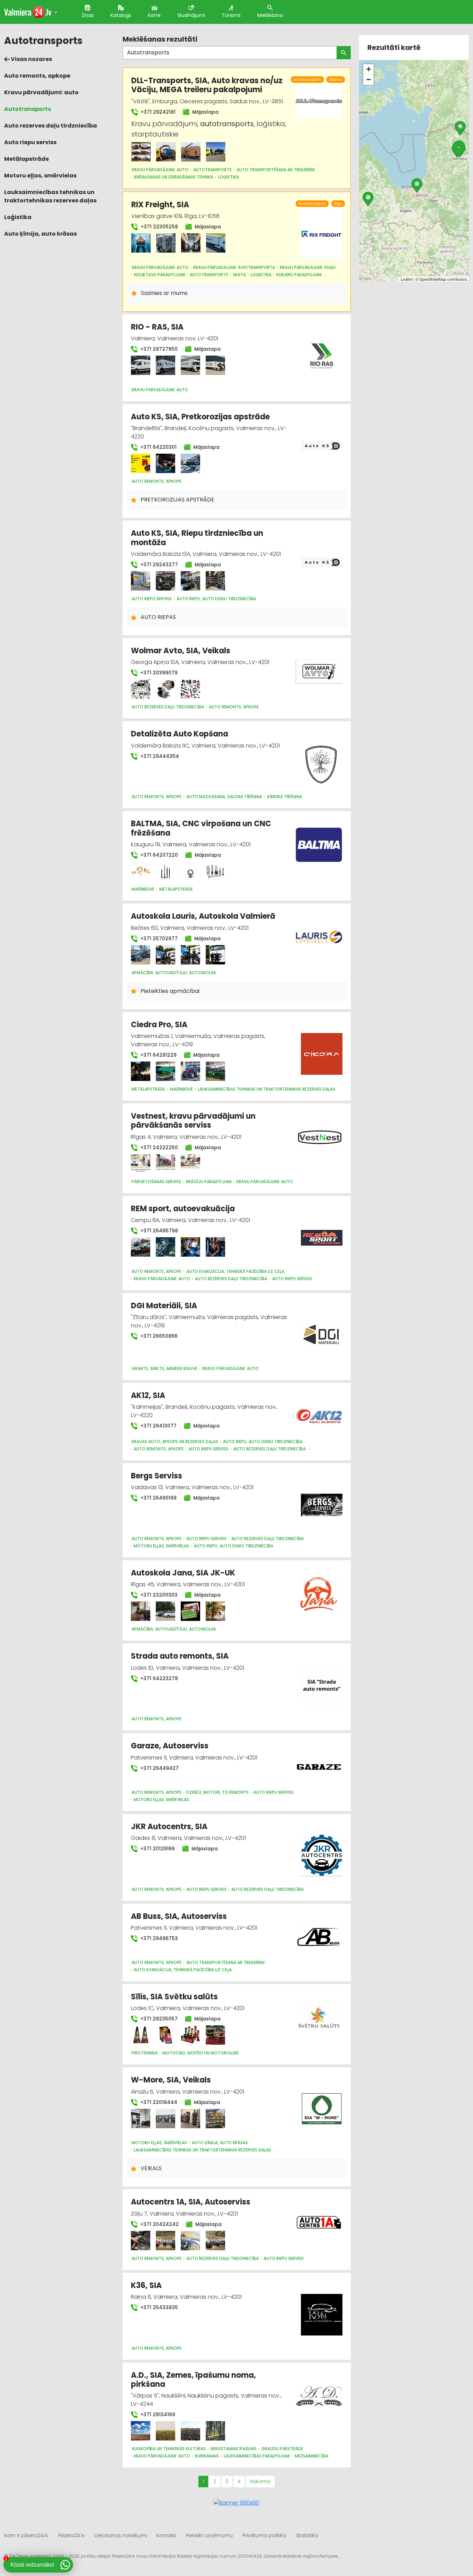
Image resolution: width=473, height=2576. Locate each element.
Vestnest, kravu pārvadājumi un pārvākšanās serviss (193, 1121)
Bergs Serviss (157, 1476)
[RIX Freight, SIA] (141, 243)
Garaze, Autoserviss (170, 1746)
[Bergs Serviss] (322, 1501)
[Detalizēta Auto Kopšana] (322, 759)
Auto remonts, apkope (37, 76)
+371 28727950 (158, 349)
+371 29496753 (158, 1938)
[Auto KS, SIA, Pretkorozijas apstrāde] (141, 463)
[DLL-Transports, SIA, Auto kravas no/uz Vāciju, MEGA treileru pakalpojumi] (141, 152)
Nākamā (260, 2481)
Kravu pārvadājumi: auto (41, 92)
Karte (154, 15)
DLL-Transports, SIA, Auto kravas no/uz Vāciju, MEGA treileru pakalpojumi (207, 85)
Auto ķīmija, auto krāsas (41, 234)
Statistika (307, 2535)
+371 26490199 (158, 1498)
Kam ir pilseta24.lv (26, 2535)
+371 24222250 (158, 1147)
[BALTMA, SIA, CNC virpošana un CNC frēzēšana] (141, 871)
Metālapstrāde (26, 159)
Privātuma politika (264, 2535)
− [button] (369, 80)
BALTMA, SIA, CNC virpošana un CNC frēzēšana (201, 828)
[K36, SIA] (322, 2311)
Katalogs (121, 15)
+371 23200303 (158, 1595)
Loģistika (18, 217)
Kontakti (166, 2535)
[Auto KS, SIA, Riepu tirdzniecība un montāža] (141, 581)
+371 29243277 (158, 565)
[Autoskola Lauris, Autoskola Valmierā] (141, 955)
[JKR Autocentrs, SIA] (322, 1852)
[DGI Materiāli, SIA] (322, 1331)
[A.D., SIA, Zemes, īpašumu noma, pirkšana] (141, 2431)
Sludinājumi (191, 15)
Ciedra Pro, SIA (159, 1025)
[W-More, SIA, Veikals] (141, 2119)
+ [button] (369, 69)
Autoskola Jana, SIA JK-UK (183, 1573)
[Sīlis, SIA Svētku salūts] (141, 2035)
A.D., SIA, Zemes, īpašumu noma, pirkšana (193, 2380)
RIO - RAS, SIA (157, 327)
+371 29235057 (158, 2019)
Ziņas (88, 15)
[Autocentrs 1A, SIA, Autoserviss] (141, 2241)
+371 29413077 (158, 1426)
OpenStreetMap (433, 279)
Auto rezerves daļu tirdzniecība (51, 126)
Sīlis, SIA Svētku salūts (174, 1997)
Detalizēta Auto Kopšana (180, 734)
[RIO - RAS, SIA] (141, 365)
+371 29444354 (159, 756)
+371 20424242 (159, 2224)
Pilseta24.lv (72, 2535)
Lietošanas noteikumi (121, 2535)
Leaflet (407, 279)
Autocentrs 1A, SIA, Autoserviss (191, 2202)
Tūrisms (231, 15)
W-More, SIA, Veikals (171, 2080)
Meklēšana (270, 15)
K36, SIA (146, 2285)
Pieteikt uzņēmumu (209, 2535)
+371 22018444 (158, 2102)
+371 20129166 (157, 1849)
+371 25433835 (158, 2307)
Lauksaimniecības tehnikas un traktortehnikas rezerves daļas (50, 196)
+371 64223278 (158, 1678)
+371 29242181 (157, 112)
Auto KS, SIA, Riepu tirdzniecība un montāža (197, 538)
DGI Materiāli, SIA (164, 1306)
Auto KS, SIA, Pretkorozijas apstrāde (200, 417)
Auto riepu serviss (30, 142)
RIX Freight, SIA (160, 205)
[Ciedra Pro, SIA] (141, 1071)
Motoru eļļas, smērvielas (40, 176)
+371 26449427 (159, 1768)
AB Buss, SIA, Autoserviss (179, 1916)
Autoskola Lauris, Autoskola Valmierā (203, 916)
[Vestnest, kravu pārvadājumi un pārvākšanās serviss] (141, 1164)
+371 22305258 (159, 227)
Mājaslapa (205, 112)
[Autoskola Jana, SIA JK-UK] (141, 1611)
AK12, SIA (148, 1395)
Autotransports (28, 109)
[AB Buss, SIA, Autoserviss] (319, 1933)
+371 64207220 (158, 855)
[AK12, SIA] (319, 1412)
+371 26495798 (158, 1231)
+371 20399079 (158, 673)
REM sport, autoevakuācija (183, 1209)
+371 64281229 (158, 1055)
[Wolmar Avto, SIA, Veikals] (141, 689)
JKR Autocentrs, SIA (169, 1827)
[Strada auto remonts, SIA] (322, 1681)
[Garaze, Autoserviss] (319, 1763)
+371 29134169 (157, 2415)
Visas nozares (31, 59)
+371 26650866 (158, 1336)
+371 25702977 (158, 938)
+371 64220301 (158, 447)
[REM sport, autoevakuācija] (141, 1247)
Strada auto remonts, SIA (180, 1656)
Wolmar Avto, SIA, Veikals (181, 651)
